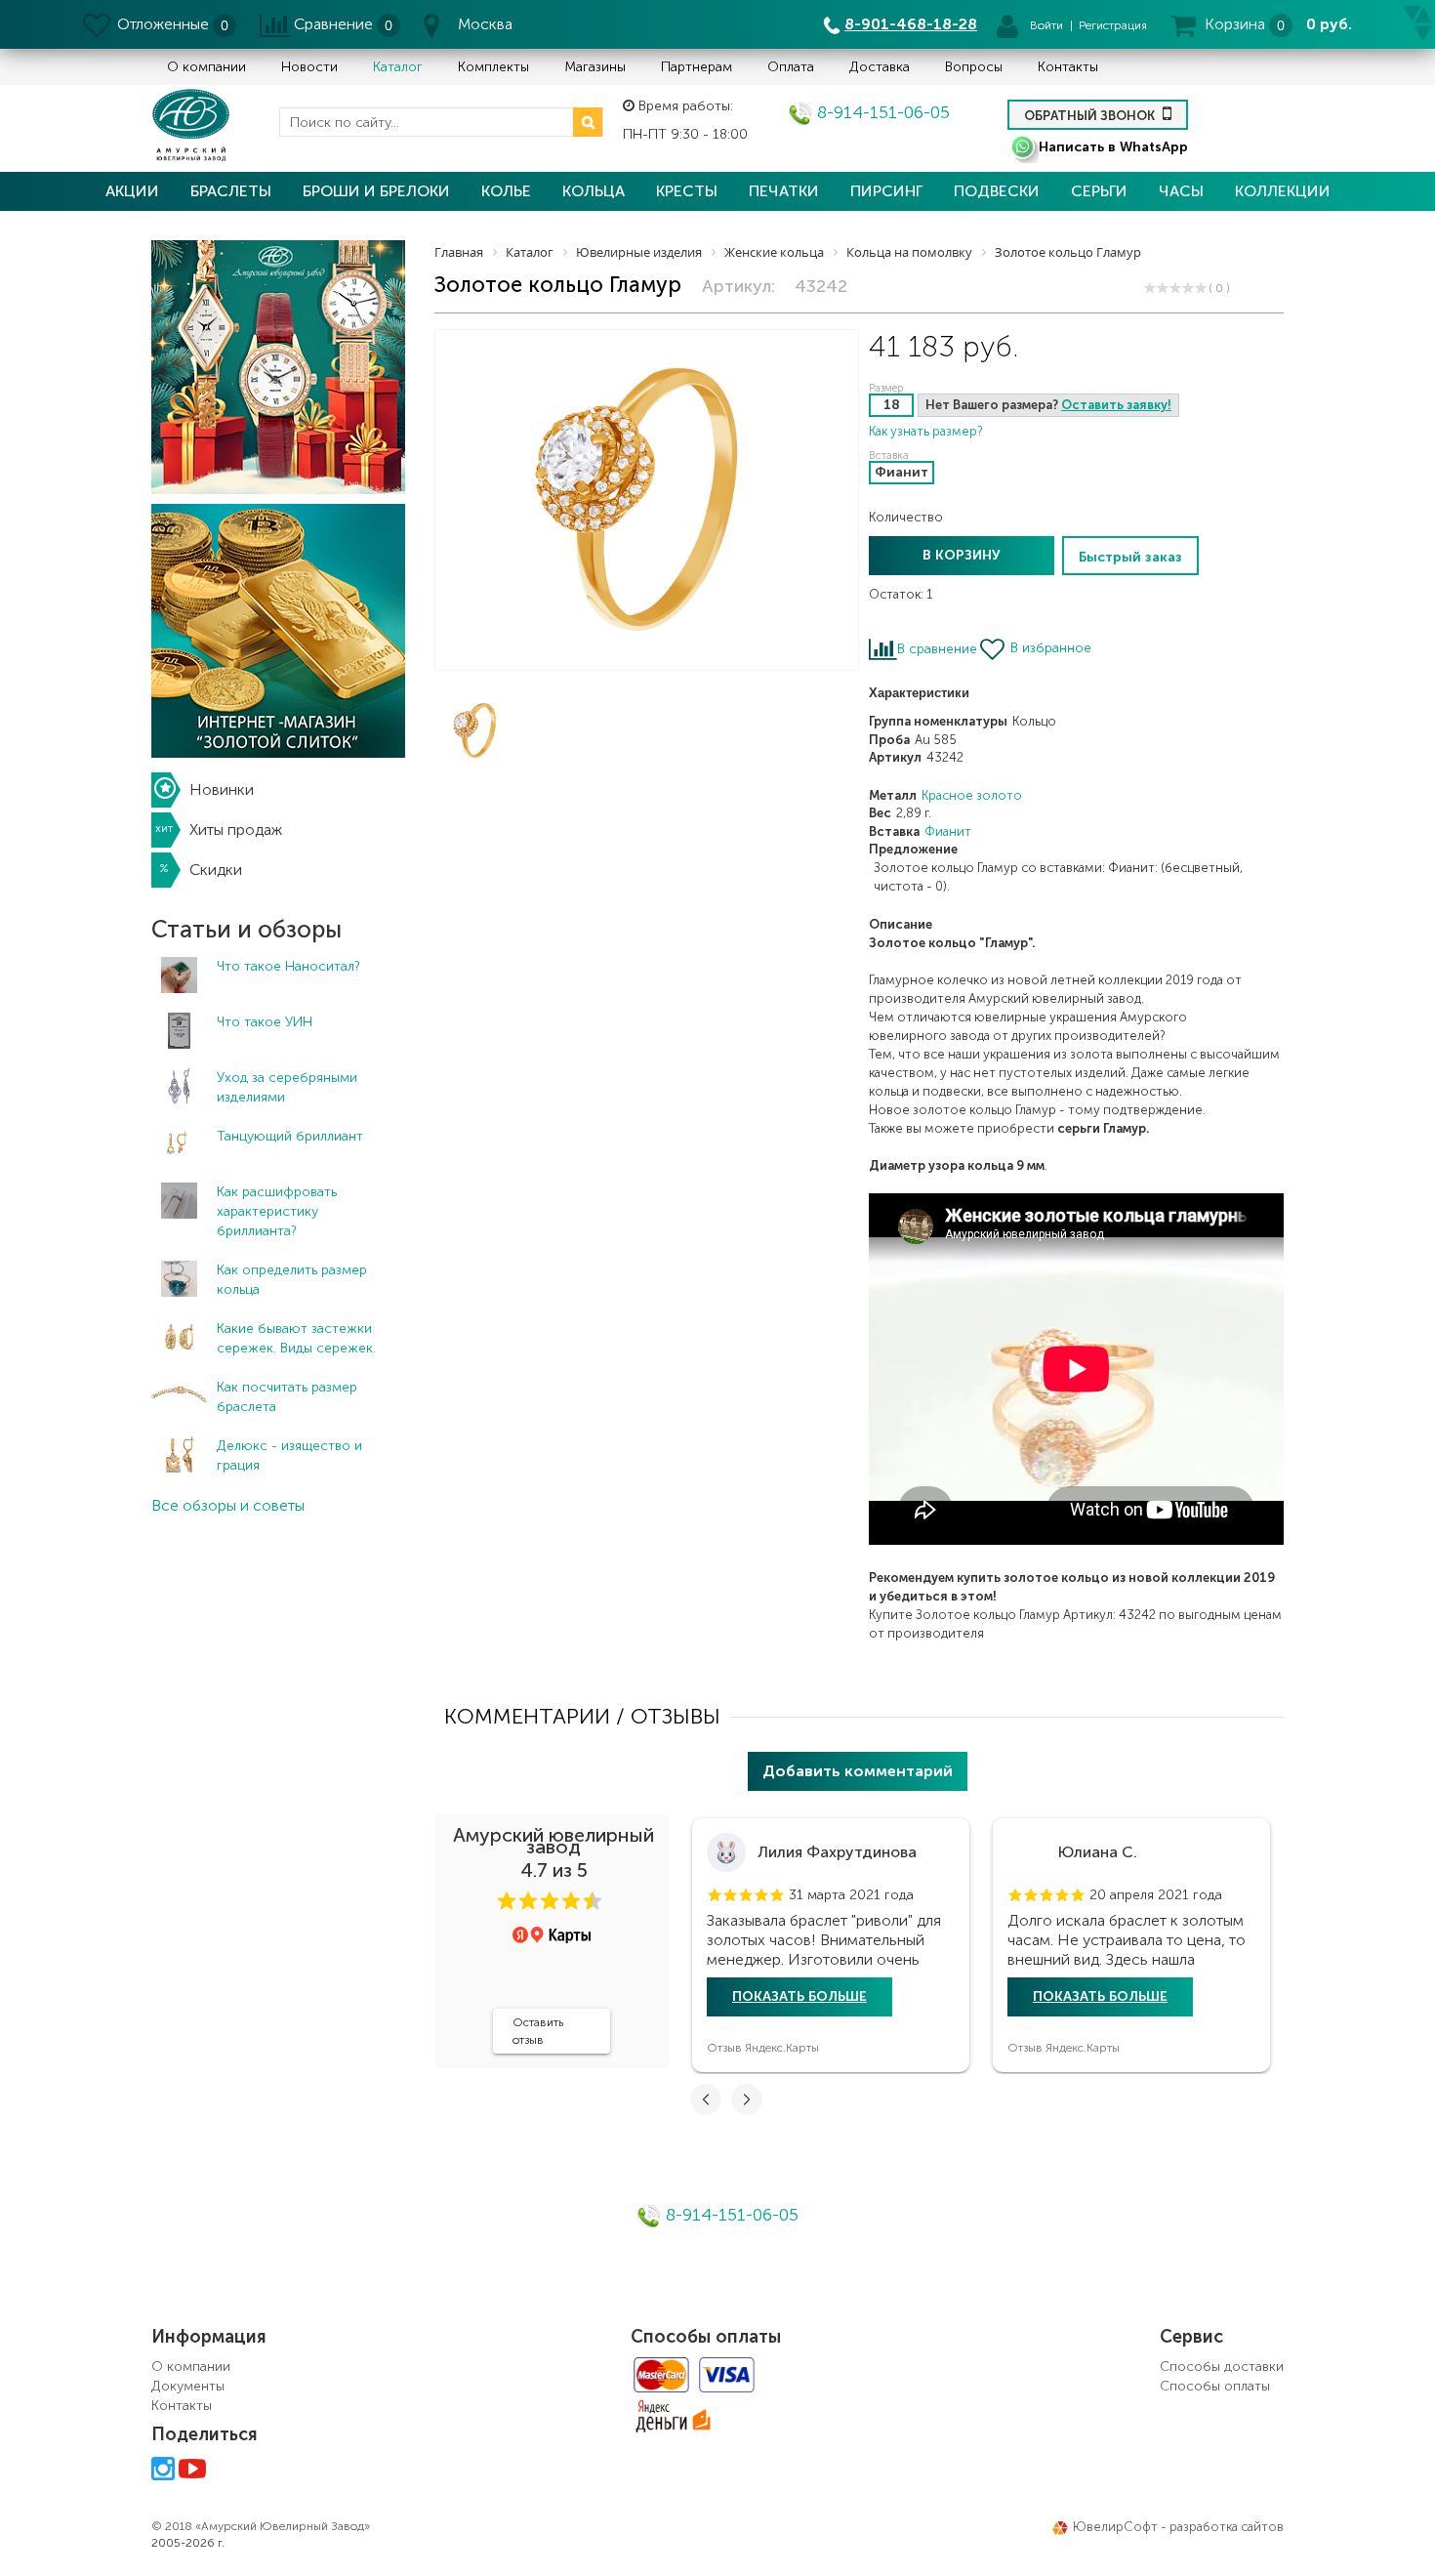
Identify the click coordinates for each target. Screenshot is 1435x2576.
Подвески (997, 191)
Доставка (880, 67)
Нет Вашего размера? (1048, 405)
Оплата (791, 67)
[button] (507, 1901)
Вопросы (974, 67)
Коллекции (1283, 191)
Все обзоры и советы (228, 1505)
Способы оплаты (1215, 2386)
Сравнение (333, 24)
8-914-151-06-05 (881, 112)
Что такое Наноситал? (288, 966)
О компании (206, 67)
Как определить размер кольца (292, 1280)
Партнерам (697, 67)
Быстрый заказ (1130, 557)
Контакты (1068, 67)
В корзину (962, 555)
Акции (132, 191)
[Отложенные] (98, 24)
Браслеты (231, 191)
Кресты (687, 191)
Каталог (398, 67)
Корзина (1235, 24)
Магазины (595, 67)
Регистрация (1113, 25)
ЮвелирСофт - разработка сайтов (1178, 2527)
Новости (309, 67)
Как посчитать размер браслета (287, 1397)
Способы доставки (1222, 2367)
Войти (1046, 25)
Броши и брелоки (376, 191)
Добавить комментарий (858, 1771)
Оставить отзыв (538, 2031)
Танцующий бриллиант (290, 1136)
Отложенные (163, 24)
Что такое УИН (265, 1022)
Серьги (1099, 191)
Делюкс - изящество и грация (289, 1455)
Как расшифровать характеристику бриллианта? (277, 1211)
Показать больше (799, 1996)
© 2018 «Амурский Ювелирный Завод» (261, 2526)
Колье (506, 191)
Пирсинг (886, 191)
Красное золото (972, 795)
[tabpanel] (831, 1945)
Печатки (784, 191)
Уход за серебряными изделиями (287, 1087)
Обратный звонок (1091, 116)
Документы (188, 2386)
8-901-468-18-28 (911, 24)
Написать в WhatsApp (1113, 147)
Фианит (948, 831)
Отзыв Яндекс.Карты (763, 2048)
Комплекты (493, 67)
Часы (1181, 191)
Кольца (594, 191)
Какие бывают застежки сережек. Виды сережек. (296, 1338)
